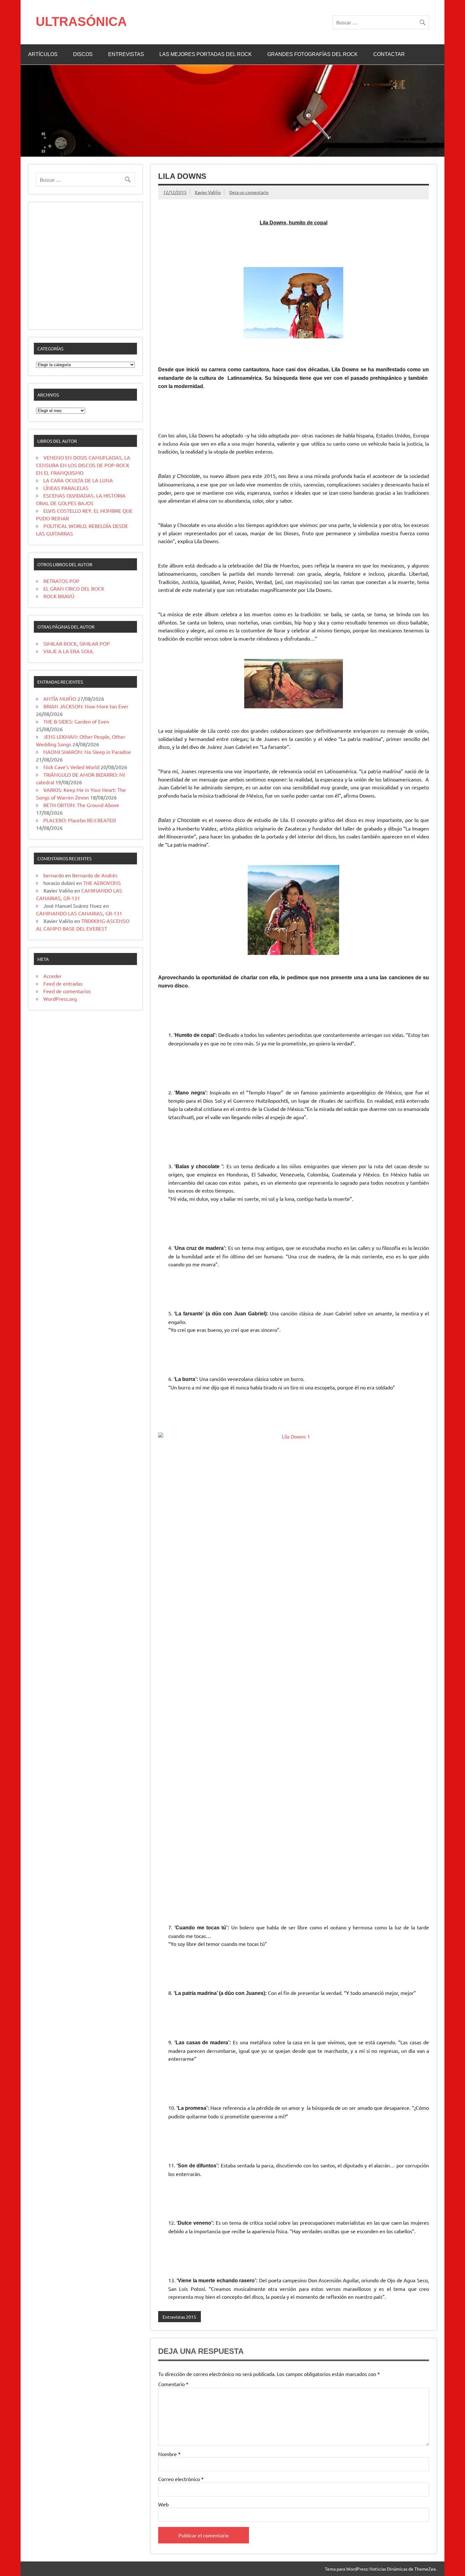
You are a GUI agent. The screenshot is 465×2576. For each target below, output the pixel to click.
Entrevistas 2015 (179, 2317)
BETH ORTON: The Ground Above (81, 805)
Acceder (53, 976)
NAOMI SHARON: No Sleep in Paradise (87, 752)
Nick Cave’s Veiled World (71, 767)
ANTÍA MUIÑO (60, 699)
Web (163, 2504)
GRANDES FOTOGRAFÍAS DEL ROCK (313, 54)
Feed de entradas (63, 983)
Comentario (173, 2384)
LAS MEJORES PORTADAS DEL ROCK (206, 54)
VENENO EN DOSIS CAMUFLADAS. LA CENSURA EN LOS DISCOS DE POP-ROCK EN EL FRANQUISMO (83, 465)
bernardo (54, 875)
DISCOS (83, 54)
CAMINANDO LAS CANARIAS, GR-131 (79, 913)
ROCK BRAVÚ (59, 596)
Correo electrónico (181, 2479)
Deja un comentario (249, 192)
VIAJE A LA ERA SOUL (68, 651)
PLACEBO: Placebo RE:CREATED (80, 820)
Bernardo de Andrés (95, 875)
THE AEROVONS (102, 883)
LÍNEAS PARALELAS (66, 488)
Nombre (169, 2454)
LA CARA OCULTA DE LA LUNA (78, 480)
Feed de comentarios (67, 991)
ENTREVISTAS (126, 54)
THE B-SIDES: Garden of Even (76, 721)
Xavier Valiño (208, 192)
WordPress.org (60, 999)
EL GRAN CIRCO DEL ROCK (74, 588)
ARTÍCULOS (43, 54)
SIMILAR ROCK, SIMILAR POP (77, 643)
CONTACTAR (389, 54)
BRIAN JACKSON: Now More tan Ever (86, 706)
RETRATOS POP (61, 581)
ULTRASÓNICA (81, 22)
